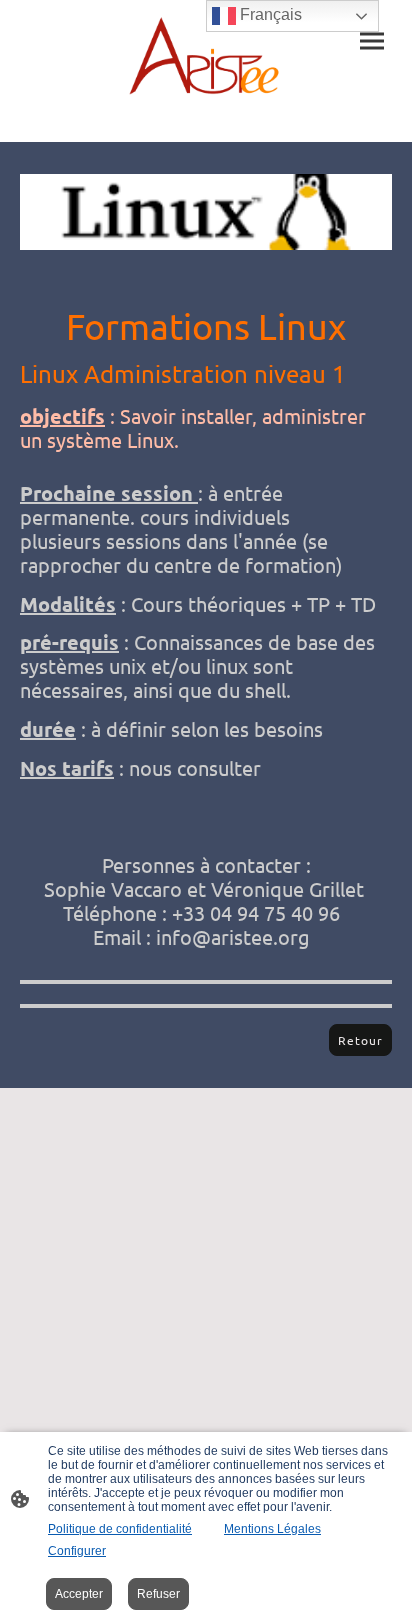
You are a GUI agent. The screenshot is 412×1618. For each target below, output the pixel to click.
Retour (360, 1040)
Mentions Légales (272, 1529)
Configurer (77, 1551)
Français (269, 14)
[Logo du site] (206, 55)
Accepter (79, 1594)
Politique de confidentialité (120, 1529)
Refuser (158, 1594)
